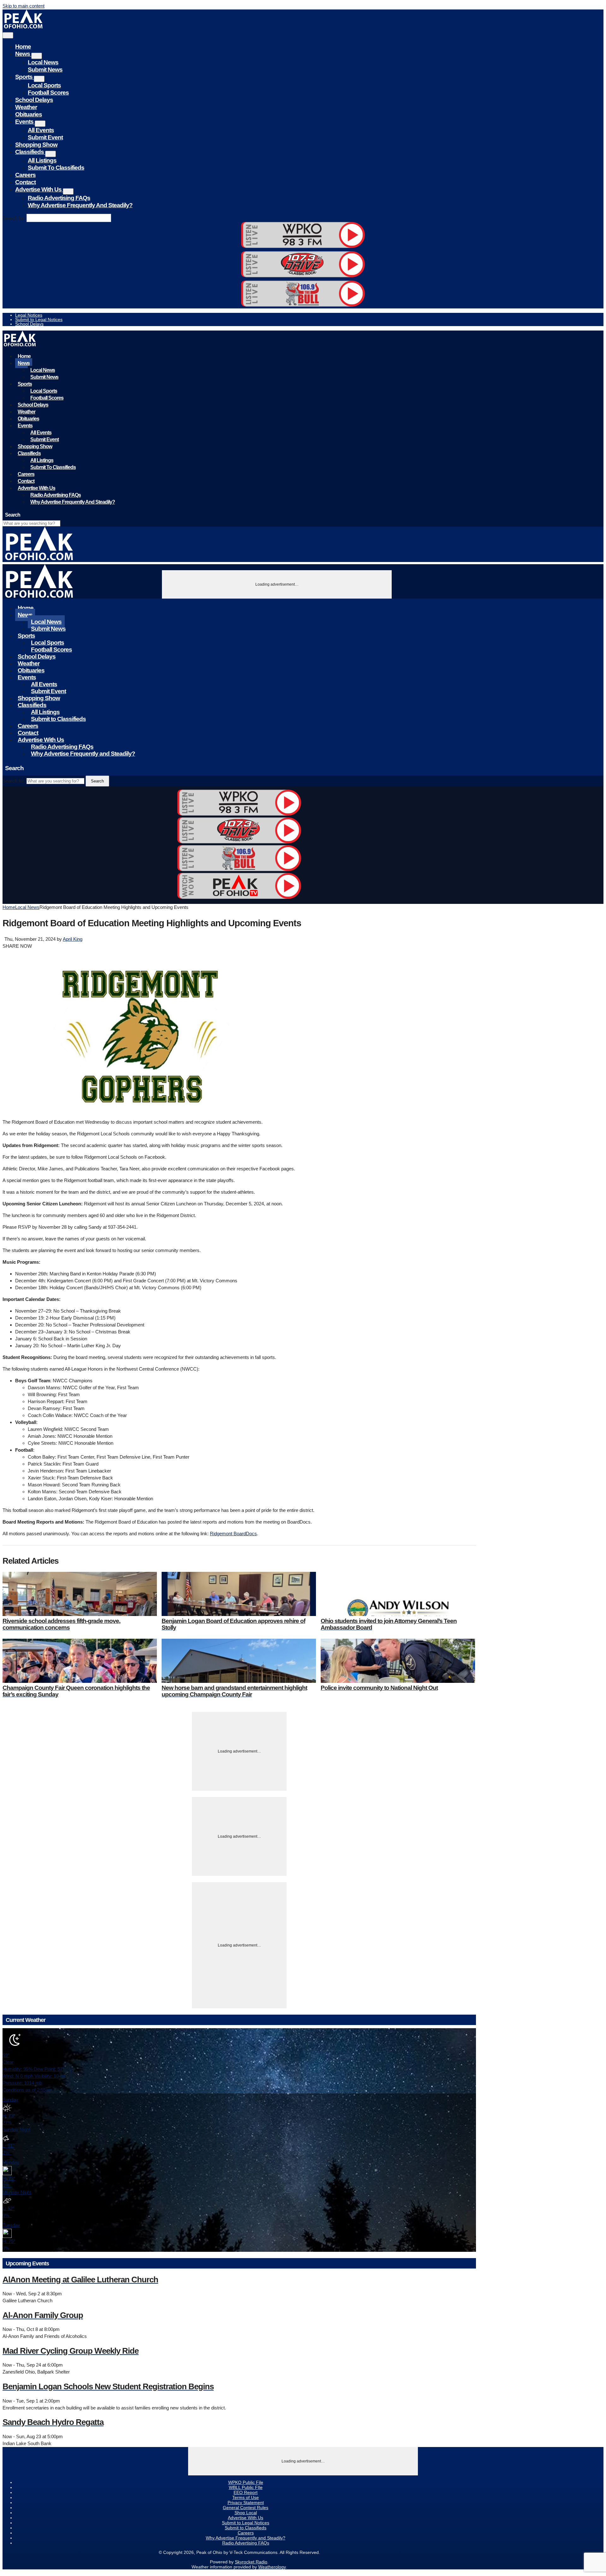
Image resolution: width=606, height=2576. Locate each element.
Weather (26, 107)
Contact (25, 182)
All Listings (42, 160)
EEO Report (246, 2492)
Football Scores (48, 93)
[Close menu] (8, 35)
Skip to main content (24, 6)
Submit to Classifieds (56, 168)
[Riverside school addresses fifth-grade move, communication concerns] (80, 1594)
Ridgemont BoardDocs (233, 1534)
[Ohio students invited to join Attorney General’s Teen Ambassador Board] (398, 1594)
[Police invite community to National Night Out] (398, 1661)
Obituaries (29, 114)
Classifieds (30, 152)
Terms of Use (246, 2497)
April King (73, 939)
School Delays (34, 100)
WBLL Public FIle (246, 2487)
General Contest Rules (246, 2508)
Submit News (45, 70)
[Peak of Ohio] (24, 27)
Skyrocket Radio (251, 2562)
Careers (25, 175)
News (23, 54)
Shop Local (246, 2513)
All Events (41, 130)
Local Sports (44, 85)
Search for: (14, 218)
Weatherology (272, 2567)
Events (25, 122)
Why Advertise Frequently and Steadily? (80, 205)
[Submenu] (37, 56)
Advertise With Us (39, 189)
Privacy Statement (246, 2503)
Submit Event (45, 137)
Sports (24, 77)
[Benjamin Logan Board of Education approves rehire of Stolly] (239, 1594)
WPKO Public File (246, 2482)
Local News (43, 62)
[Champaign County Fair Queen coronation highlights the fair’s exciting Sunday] (80, 1661)
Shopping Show (36, 145)
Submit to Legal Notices (39, 319)
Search (97, 781)
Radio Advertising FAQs (59, 198)
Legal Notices (29, 315)
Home (23, 47)
